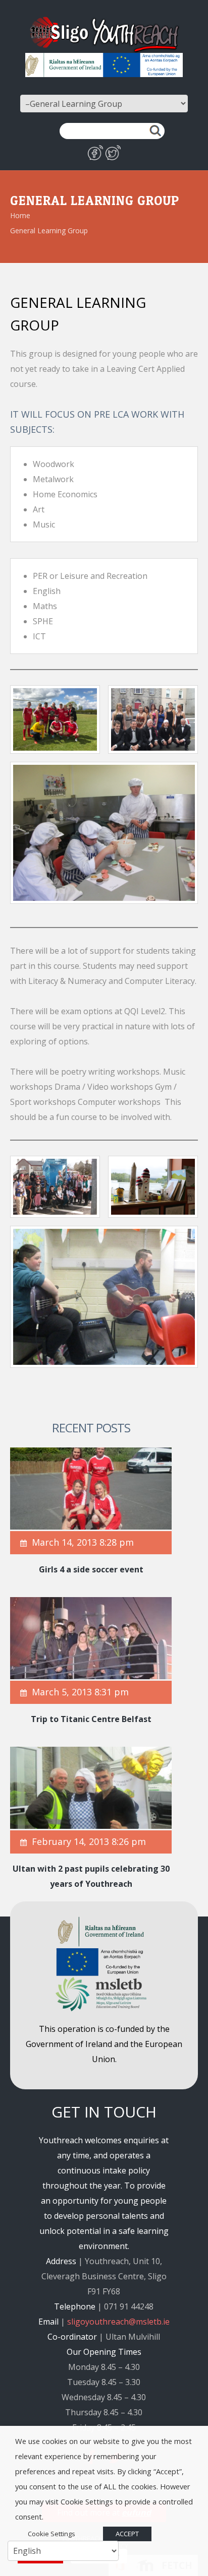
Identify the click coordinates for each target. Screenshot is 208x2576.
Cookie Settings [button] (51, 2534)
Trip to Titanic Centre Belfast (91, 1719)
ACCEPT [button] (127, 2534)
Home (20, 215)
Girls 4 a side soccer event (91, 1569)
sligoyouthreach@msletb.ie (118, 2322)
